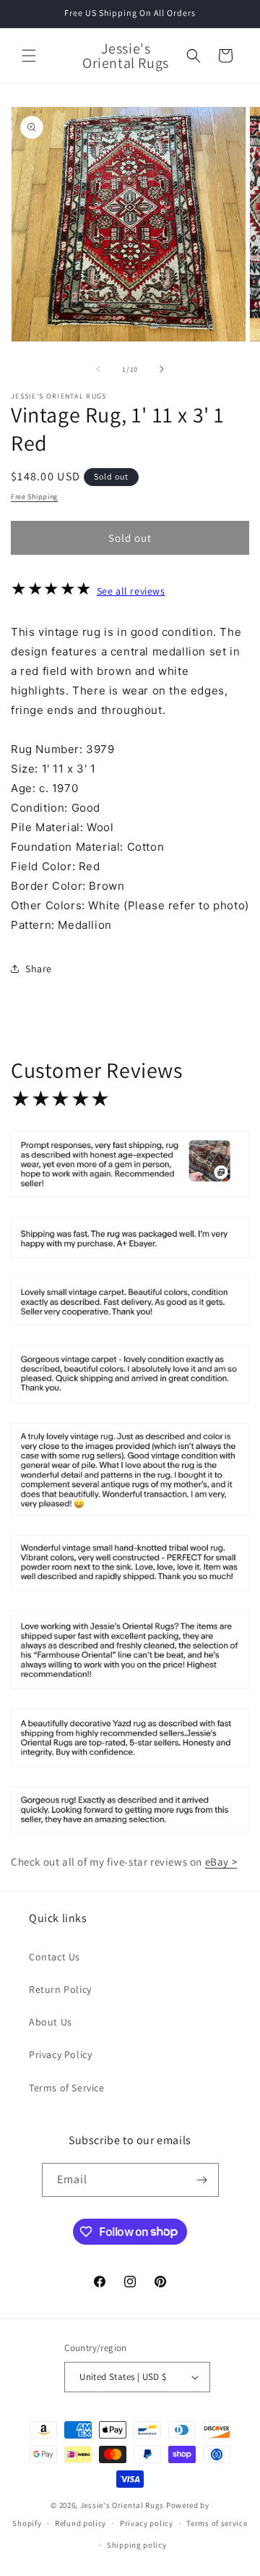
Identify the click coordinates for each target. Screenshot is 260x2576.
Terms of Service (67, 2088)
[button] (29, 56)
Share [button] (39, 969)
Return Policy (60, 1989)
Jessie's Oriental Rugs (122, 2505)
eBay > (221, 1862)
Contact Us (55, 1957)
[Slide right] (162, 369)
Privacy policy (147, 2523)
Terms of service (217, 2523)
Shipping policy (137, 2545)
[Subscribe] (202, 2180)
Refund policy (81, 2523)
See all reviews (131, 591)
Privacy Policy (60, 2054)
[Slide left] (98, 369)
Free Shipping (34, 497)
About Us (51, 2022)
